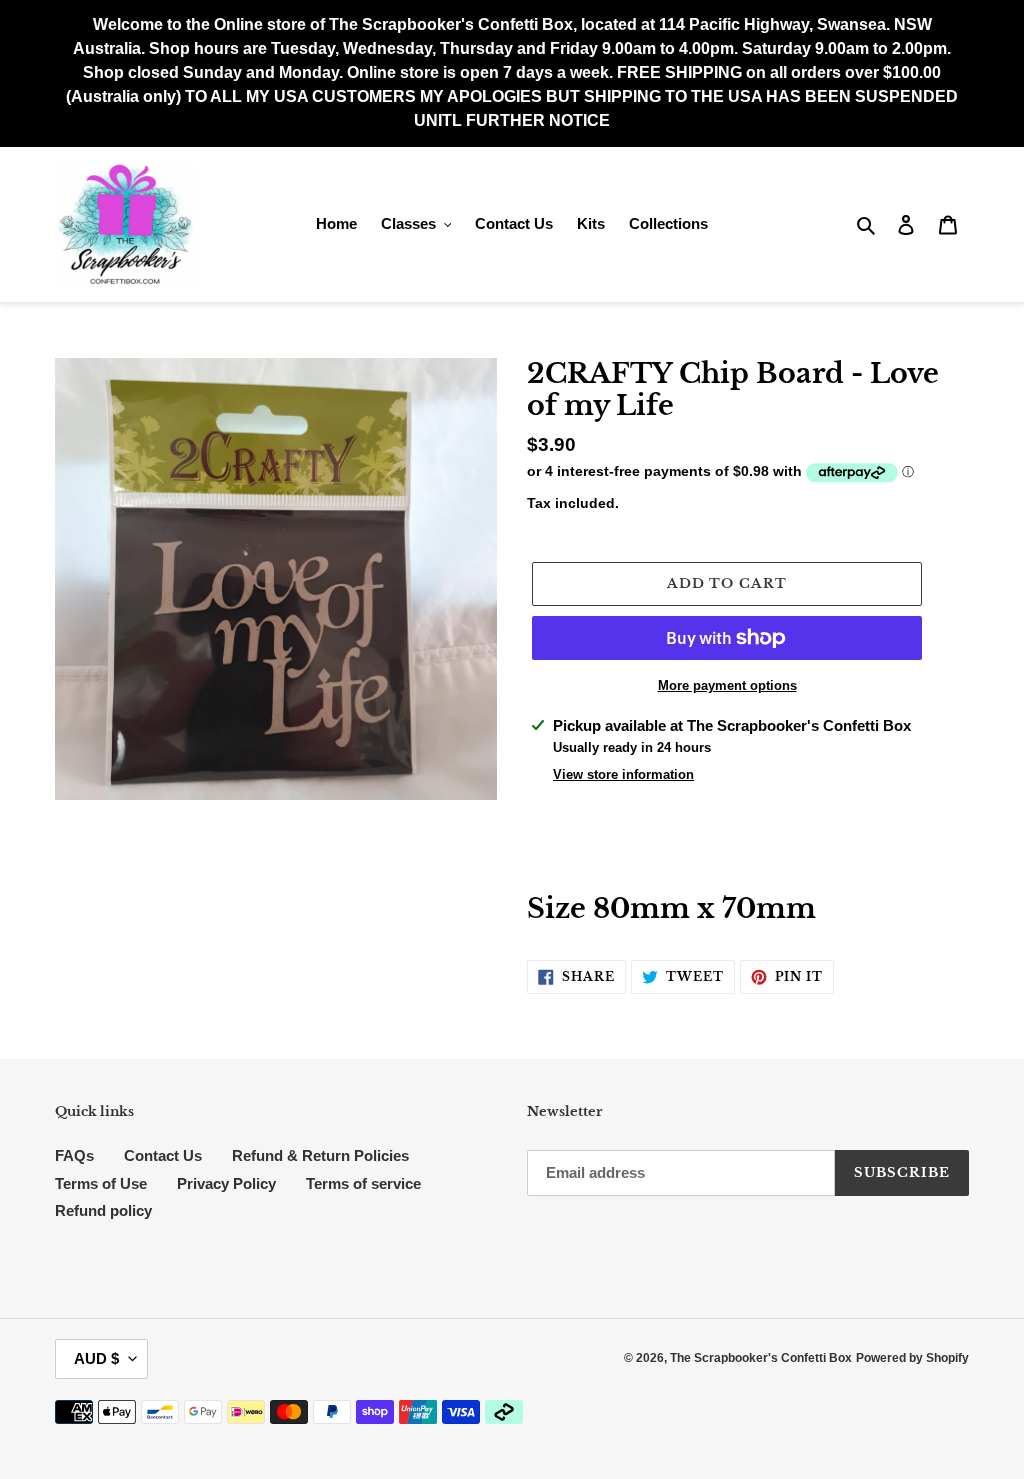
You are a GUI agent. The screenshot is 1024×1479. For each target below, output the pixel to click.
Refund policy (103, 1210)
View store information (623, 774)
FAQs (74, 1155)
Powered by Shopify (912, 1358)
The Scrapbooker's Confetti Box (761, 1358)
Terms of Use (101, 1183)
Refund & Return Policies (320, 1155)
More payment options (727, 685)
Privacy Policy (226, 1183)
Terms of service (363, 1183)
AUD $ (96, 1358)
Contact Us (163, 1155)
